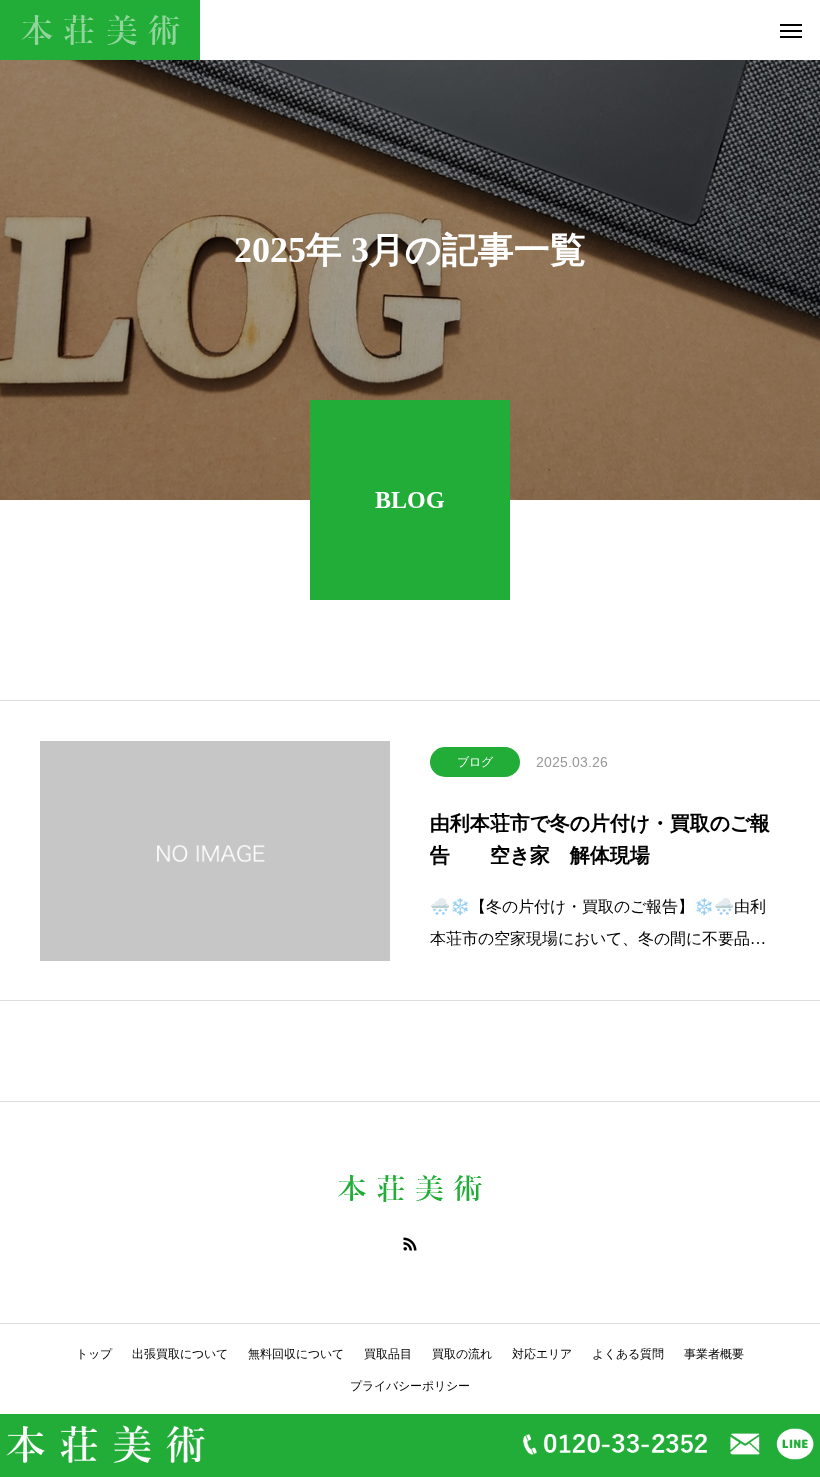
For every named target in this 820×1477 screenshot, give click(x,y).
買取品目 (388, 1354)
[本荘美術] (100, 30)
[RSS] (410, 1244)
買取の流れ (462, 1354)
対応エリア (542, 1354)
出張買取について (180, 1354)
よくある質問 (628, 1354)
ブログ (475, 762)
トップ (94, 1354)
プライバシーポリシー (410, 1386)
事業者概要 (714, 1354)
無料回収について (296, 1354)
